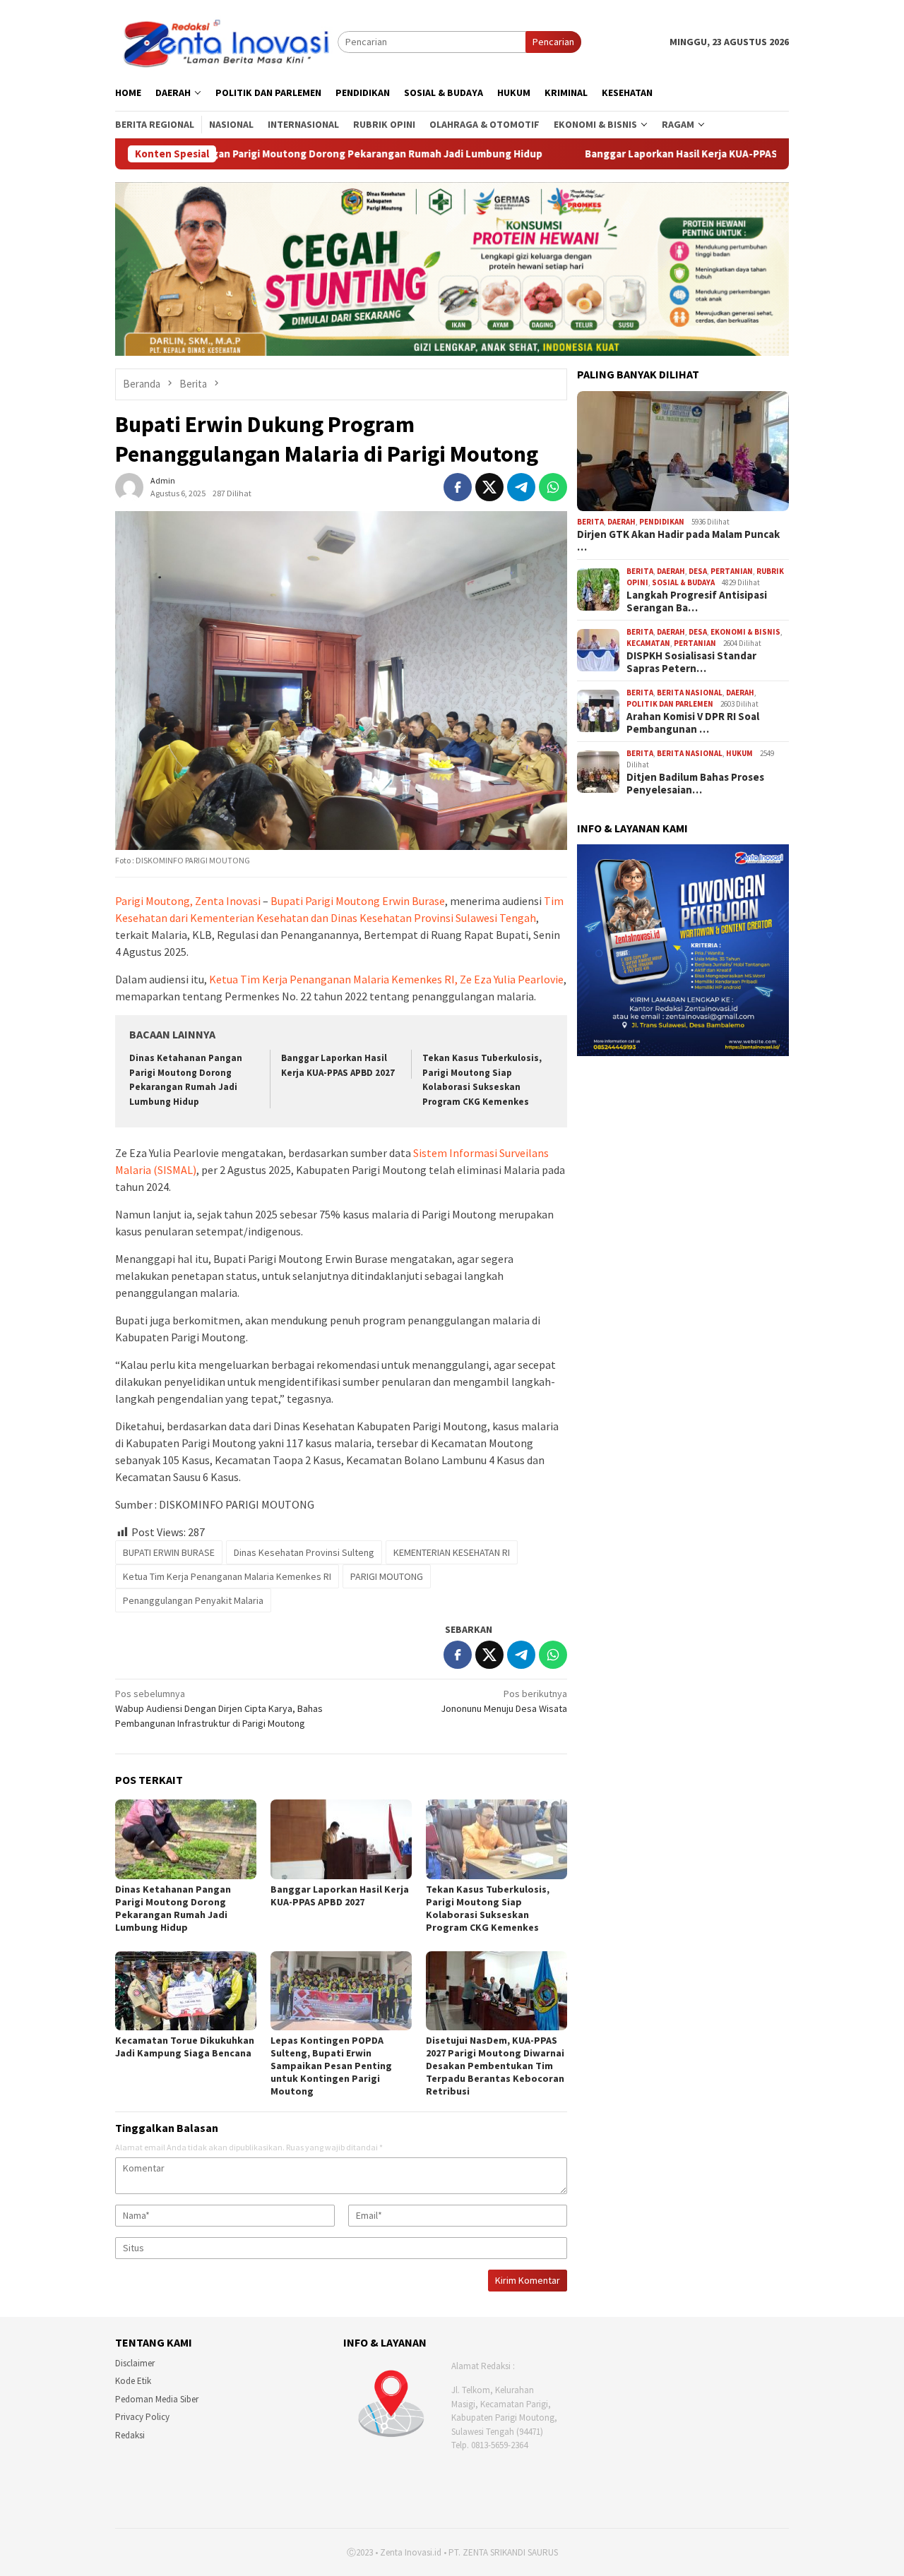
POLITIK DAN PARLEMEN (670, 704)
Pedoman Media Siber (157, 2399)
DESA (698, 571)
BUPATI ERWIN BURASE (169, 1552)
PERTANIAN (732, 571)
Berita (590, 522)
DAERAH (621, 522)
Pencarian (553, 42)
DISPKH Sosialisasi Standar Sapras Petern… (691, 662)
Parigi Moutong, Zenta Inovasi (188, 901)
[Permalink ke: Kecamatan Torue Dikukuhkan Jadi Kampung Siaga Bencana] (186, 1991)
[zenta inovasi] (226, 41)
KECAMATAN (648, 643)
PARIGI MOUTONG (387, 1576)
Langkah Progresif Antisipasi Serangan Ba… (697, 601)
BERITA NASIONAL (690, 693)
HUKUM (739, 753)
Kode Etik (133, 2381)
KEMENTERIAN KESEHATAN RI (452, 1552)
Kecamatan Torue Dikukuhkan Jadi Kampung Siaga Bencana (185, 2047)
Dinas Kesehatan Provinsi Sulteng (304, 1552)
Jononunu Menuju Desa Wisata (504, 1701)
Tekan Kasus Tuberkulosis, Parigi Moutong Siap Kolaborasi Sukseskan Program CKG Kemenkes (488, 1908)
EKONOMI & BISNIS (745, 632)
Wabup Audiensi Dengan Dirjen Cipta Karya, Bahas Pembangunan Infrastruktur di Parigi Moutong (219, 1708)
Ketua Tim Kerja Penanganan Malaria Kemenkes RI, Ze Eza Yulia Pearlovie (386, 979)
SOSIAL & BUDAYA (683, 582)
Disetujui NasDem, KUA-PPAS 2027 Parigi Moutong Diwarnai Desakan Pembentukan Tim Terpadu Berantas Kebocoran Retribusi (495, 2066)
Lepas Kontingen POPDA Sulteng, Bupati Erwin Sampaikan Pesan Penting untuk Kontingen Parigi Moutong (331, 2066)
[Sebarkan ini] (458, 487)
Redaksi (130, 2435)
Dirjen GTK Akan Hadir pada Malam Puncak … (678, 541)
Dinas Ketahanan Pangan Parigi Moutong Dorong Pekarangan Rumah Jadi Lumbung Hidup (173, 1908)
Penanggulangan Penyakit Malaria (193, 1600)
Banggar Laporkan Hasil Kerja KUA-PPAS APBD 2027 (571, 154)
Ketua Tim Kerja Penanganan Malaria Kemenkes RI (227, 1576)
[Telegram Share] (521, 487)
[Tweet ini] (489, 487)
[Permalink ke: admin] (129, 486)
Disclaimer (135, 2363)
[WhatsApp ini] (553, 487)
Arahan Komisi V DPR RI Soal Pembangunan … (693, 723)
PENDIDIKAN (662, 522)
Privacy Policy (142, 2417)
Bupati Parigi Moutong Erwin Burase (358, 901)
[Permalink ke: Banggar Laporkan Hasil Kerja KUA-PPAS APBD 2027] (341, 1839)
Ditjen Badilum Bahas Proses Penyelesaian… (695, 784)
